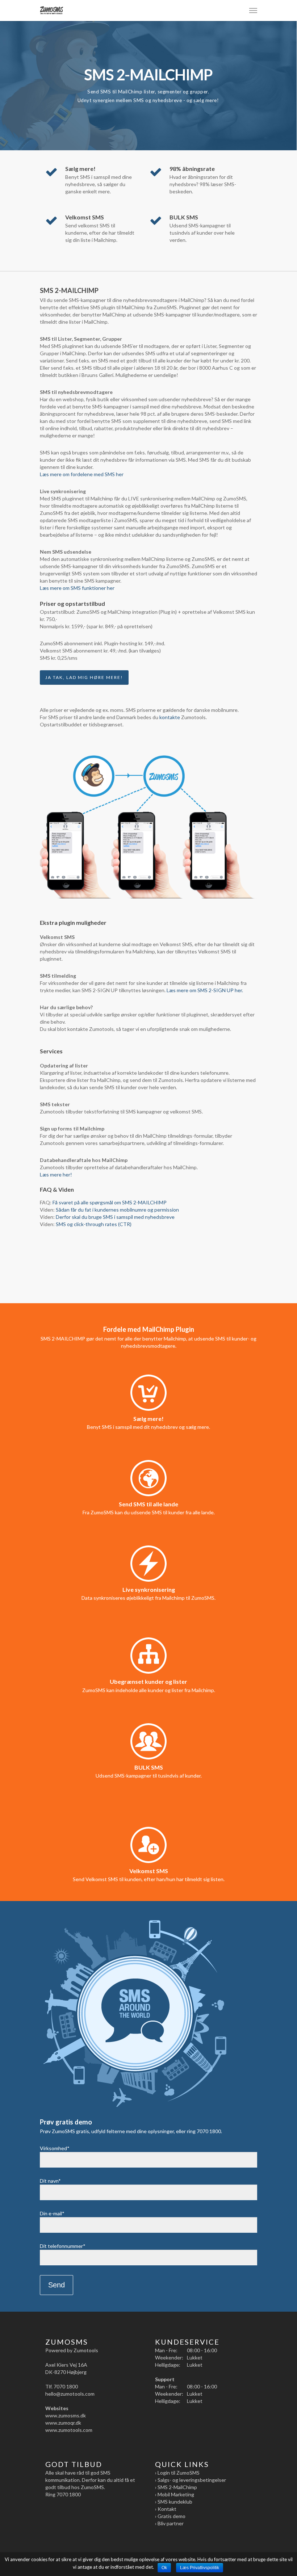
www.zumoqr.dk (63, 2423)
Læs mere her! (56, 1174)
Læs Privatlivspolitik (200, 2568)
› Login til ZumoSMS (177, 2473)
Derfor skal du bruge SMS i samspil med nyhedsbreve (116, 1217)
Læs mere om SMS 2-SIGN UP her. (205, 990)
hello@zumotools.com (70, 2394)
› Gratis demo (170, 2516)
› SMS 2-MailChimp (176, 2487)
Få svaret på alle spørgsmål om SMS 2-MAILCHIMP (110, 1202)
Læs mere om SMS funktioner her (77, 588)
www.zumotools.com (69, 2430)
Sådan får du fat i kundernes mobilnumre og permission (117, 1210)
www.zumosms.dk (66, 2415)
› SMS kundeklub (174, 2502)
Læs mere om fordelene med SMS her (82, 474)
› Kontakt (166, 2509)
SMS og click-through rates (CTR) (94, 1224)
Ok (164, 2568)
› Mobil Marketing (175, 2494)
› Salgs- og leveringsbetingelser (191, 2480)
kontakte (170, 717)
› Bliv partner (169, 2523)
